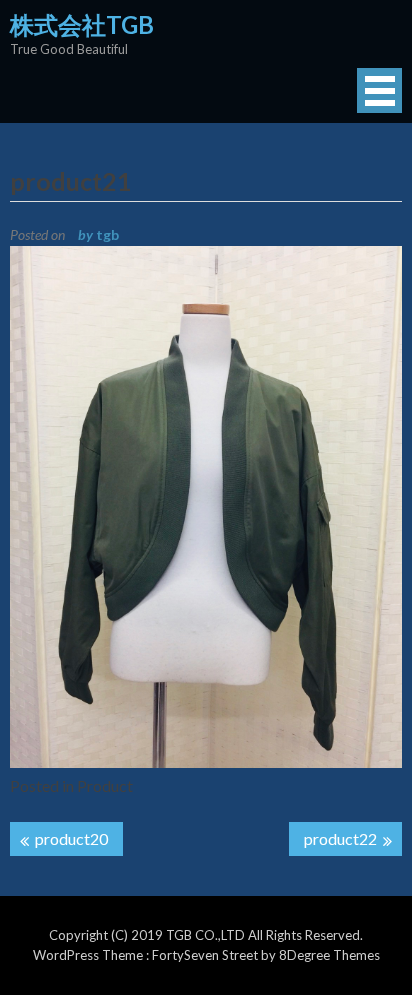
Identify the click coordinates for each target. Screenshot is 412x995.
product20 (71, 838)
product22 (340, 838)
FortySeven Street (206, 955)
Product (105, 785)
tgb (107, 234)
